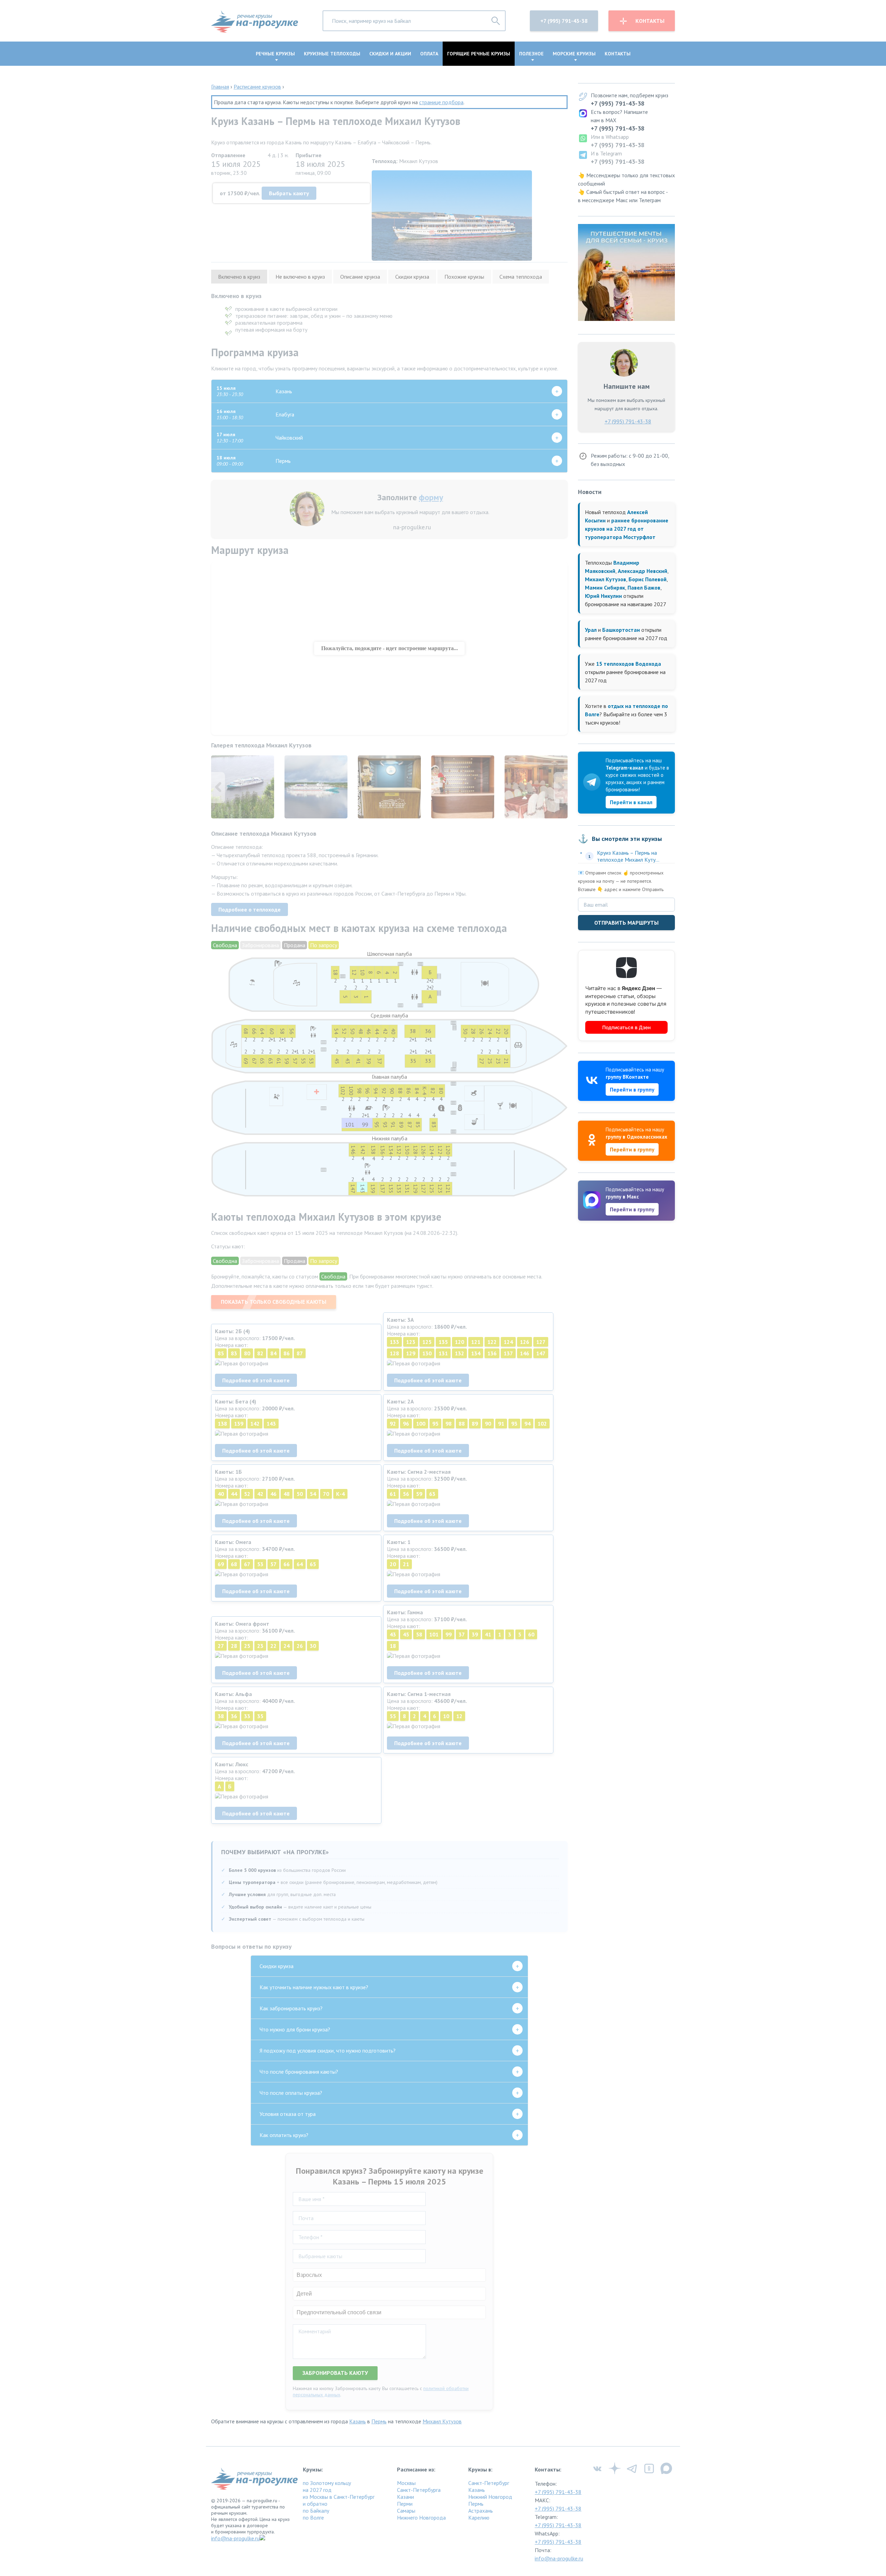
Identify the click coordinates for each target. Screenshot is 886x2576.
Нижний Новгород (490, 2497)
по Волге (313, 2517)
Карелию (479, 2517)
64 (300, 1564)
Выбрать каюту (289, 193)
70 (326, 1494)
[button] (561, 788)
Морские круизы (574, 54)
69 (221, 1564)
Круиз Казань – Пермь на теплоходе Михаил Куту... (628, 856)
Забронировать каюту (335, 2373)
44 (234, 1494)
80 (247, 1353)
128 (394, 1353)
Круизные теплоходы (332, 54)
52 (247, 1494)
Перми (405, 2504)
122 (492, 1342)
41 (488, 1634)
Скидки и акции (390, 54)
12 (459, 1716)
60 (531, 1634)
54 (313, 1494)
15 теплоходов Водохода (629, 664)
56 (406, 1494)
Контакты (650, 21)
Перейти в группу (632, 1089)
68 (234, 1564)
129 (411, 1353)
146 (525, 1353)
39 (475, 1634)
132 (459, 1353)
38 (221, 1716)
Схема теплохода (521, 277)
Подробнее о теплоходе (250, 909)
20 (393, 1564)
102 (542, 1424)
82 (260, 1353)
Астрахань (481, 2511)
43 (393, 1634)
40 (221, 1494)
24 (287, 1646)
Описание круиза (360, 277)
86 (287, 1353)
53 (260, 1564)
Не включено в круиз (300, 277)
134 (476, 1353)
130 (427, 1353)
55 (393, 1716)
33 (247, 1716)
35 (260, 1716)
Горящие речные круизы (479, 54)
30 (313, 1646)
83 (234, 1353)
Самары (406, 2511)
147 (541, 1353)
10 (446, 1716)
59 (419, 1494)
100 (421, 1424)
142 (255, 1424)
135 (443, 1342)
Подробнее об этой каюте (256, 1380)
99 (449, 1634)
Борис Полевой (648, 579)
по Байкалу (316, 2511)
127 (541, 1342)
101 (434, 1634)
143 (271, 1424)
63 (432, 1494)
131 (443, 1353)
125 (427, 1342)
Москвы (406, 2483)
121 (476, 1342)
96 (406, 1424)
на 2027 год (317, 2490)
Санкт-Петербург (489, 2483)
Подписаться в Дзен (626, 1027)
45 (406, 1634)
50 (300, 1494)
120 (459, 1342)
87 (300, 1353)
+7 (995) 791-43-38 (564, 21)
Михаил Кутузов (442, 2421)
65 (313, 1564)
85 (221, 1353)
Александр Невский (643, 571)
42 (260, 1494)
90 (488, 1424)
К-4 (340, 1494)
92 (393, 1424)
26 (300, 1646)
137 (508, 1353)
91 (501, 1424)
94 (527, 1424)
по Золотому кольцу (327, 2483)
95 (435, 1424)
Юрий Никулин (603, 596)
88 (462, 1424)
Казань (358, 2421)
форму (431, 497)
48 (287, 1494)
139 (239, 1424)
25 (247, 1646)
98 (449, 1424)
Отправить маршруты (626, 923)
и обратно (315, 2504)
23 (260, 1646)
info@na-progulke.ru (235, 2538)
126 (525, 1342)
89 (475, 1424)
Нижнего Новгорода (421, 2517)
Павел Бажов (644, 587)
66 (287, 1564)
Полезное (531, 54)
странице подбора (441, 102)
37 (462, 1634)
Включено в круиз (239, 277)
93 (514, 1424)
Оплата (429, 54)
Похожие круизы (464, 277)
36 (234, 1716)
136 (492, 1353)
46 (273, 1494)
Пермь (379, 2421)
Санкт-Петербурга (419, 2490)
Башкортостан (621, 630)
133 (394, 1342)
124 (508, 1342)
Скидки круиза (412, 277)
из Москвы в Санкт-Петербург (339, 2497)
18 (393, 1646)
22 (273, 1646)
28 (234, 1646)
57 (273, 1564)
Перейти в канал (631, 802)
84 (273, 1353)
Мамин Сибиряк (605, 587)
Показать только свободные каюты (274, 1302)
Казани (405, 2497)
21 (406, 1564)
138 (222, 1424)
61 (393, 1494)
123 (411, 1342)
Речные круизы (275, 54)
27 (221, 1646)
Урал (591, 630)
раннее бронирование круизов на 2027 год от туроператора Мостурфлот (627, 529)
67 (247, 1564)
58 (419, 1634)
